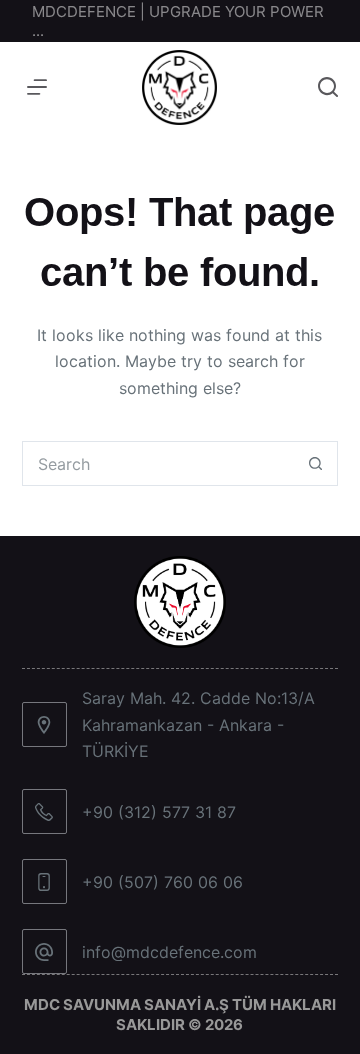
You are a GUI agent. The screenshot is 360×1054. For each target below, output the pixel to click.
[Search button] (315, 463)
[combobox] (159, 463)
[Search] (328, 87)
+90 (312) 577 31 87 (159, 812)
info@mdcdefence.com (169, 952)
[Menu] (37, 87)
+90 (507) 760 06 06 (162, 882)
